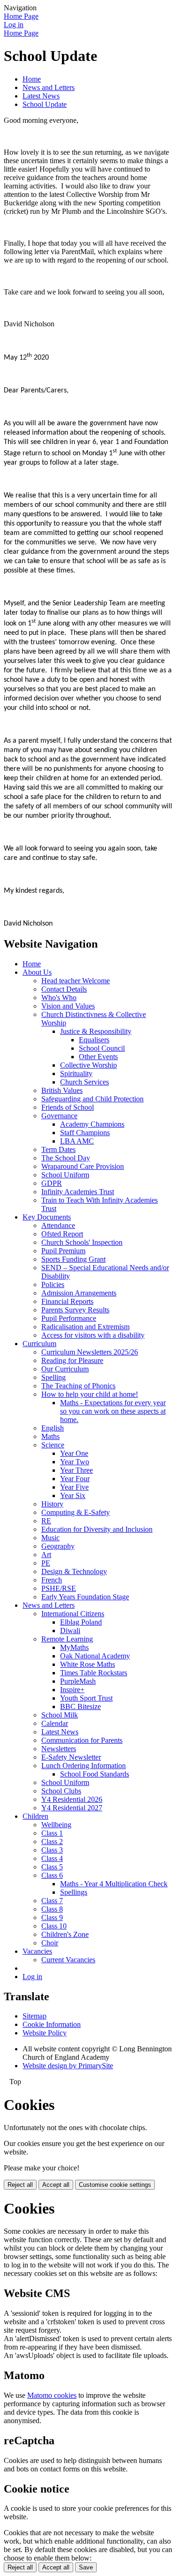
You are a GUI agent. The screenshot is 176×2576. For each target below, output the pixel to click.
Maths (50, 1436)
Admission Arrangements (79, 1293)
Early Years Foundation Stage (85, 1597)
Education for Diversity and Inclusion (97, 1529)
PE (46, 1563)
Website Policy (45, 2033)
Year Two (75, 1462)
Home (32, 79)
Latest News (41, 96)
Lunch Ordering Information (84, 1766)
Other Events (98, 1057)
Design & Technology (74, 1571)
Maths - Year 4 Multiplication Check (114, 1884)
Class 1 (52, 1833)
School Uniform (65, 1175)
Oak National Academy (95, 1656)
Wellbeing (56, 1825)
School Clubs (61, 1791)
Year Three (77, 1470)
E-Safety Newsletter (71, 1757)
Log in (14, 25)
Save (86, 2567)
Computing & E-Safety (76, 1512)
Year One (74, 1453)
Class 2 (52, 1842)
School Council (102, 1048)
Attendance (58, 1225)
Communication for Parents (82, 1740)
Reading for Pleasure (72, 1360)
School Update (45, 104)
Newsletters (59, 1749)
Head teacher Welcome (76, 981)
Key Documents (47, 1217)
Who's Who (59, 998)
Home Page (21, 16)
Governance (59, 1116)
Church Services (84, 1082)
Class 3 (52, 1850)
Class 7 (52, 1901)
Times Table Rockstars (94, 1673)
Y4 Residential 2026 (72, 1799)
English (53, 1428)
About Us (37, 972)
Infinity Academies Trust (78, 1192)
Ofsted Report (62, 1234)
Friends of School (68, 1107)
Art (46, 1555)
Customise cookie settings (115, 2185)
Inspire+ (72, 1690)
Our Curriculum (65, 1369)
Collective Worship (88, 1065)
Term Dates (58, 1149)
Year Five (74, 1487)
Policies (53, 1284)
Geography (58, 1546)
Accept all (56, 2185)
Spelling (54, 1377)
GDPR (52, 1183)
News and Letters (49, 87)
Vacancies (37, 1951)
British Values (62, 1090)
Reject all (20, 2185)
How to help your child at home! (90, 1394)
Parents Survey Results (75, 1310)
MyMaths (74, 1647)
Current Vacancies (68, 1960)
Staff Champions (85, 1133)
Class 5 (52, 1867)
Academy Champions (92, 1124)
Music (50, 1538)
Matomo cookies (52, 2395)
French (52, 1580)
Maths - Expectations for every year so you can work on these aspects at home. (113, 1411)
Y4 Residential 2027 (72, 1808)
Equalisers (94, 1040)
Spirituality (76, 1073)
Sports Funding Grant (73, 1259)
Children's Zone (65, 1934)
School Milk (60, 1715)
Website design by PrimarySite (68, 2066)
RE (46, 1521)
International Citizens (73, 1614)
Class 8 (52, 1909)
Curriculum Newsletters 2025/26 (90, 1352)
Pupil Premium (63, 1251)
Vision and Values (68, 1006)
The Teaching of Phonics (78, 1386)
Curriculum (39, 1344)
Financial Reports (67, 1301)
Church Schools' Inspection (82, 1242)
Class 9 (52, 1917)
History (52, 1504)
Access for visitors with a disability (93, 1335)
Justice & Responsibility (96, 1031)
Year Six (73, 1495)
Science (53, 1445)
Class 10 (54, 1926)
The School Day (66, 1158)
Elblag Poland (81, 1622)
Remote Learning (67, 1639)
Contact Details (64, 989)
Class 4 (52, 1858)
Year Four (75, 1479)
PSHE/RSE (59, 1588)
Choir (50, 1943)
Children (35, 1816)
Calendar (55, 1723)
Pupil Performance (69, 1318)
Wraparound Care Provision (83, 1166)
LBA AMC (77, 1141)
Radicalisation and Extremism (85, 1327)
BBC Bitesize (80, 1706)
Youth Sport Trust (86, 1698)
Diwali (70, 1631)
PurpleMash (78, 1681)
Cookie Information (52, 2024)
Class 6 (52, 1875)
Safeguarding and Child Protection (92, 1099)
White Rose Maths (88, 1664)
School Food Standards (95, 1774)
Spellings (74, 1892)
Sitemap (34, 2016)
